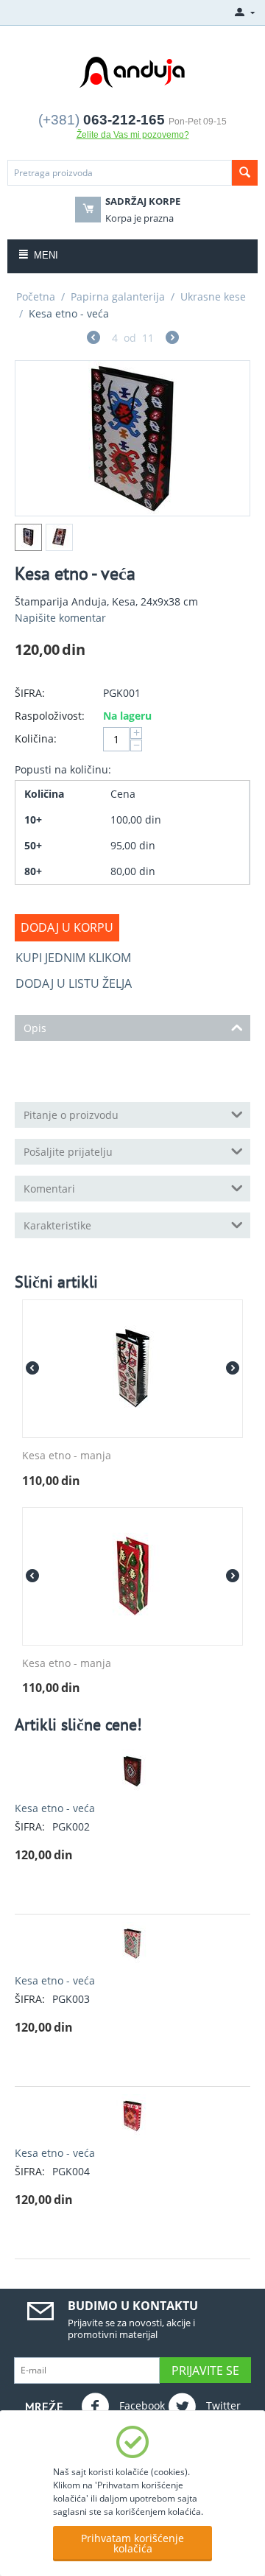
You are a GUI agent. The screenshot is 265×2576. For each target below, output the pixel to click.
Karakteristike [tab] (57, 1225)
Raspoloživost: (50, 716)
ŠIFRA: (30, 693)
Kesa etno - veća (55, 1808)
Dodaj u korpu (67, 927)
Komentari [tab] (49, 1189)
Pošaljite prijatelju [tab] (68, 1152)
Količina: (36, 738)
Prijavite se (205, 2370)
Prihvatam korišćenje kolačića (132, 2543)
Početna (36, 296)
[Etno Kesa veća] (132, 438)
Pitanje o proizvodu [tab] (71, 1115)
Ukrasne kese (213, 296)
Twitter (222, 2405)
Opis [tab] (35, 1028)
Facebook (141, 2405)
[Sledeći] (172, 339)
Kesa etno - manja (67, 1456)
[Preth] (93, 339)
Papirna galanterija (118, 296)
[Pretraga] (245, 173)
